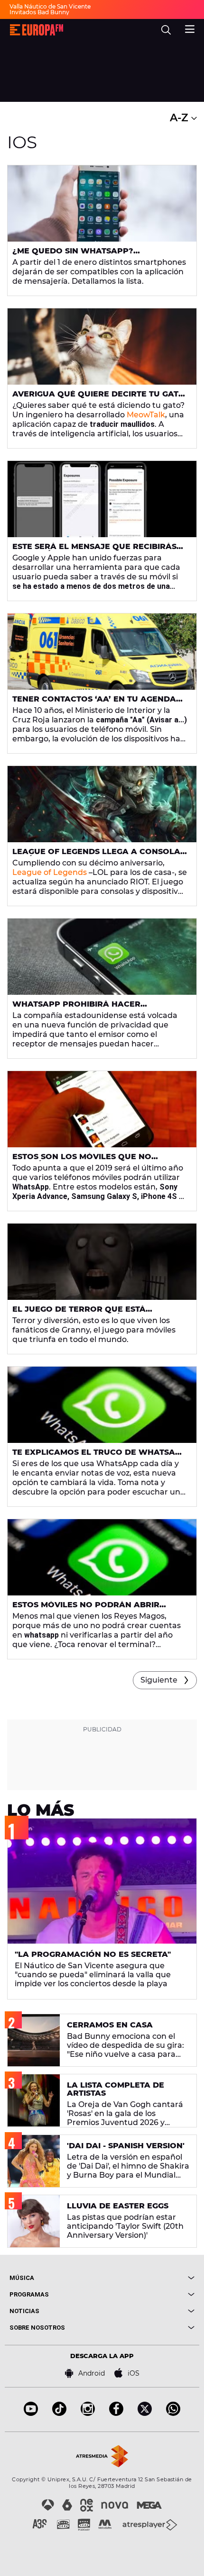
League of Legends (50, 872)
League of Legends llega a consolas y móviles (99, 856)
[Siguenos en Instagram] (88, 2413)
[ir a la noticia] (102, 203)
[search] (166, 30)
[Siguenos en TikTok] (59, 2413)
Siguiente (159, 1680)
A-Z (181, 118)
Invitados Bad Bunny (39, 12)
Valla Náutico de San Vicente (50, 6)
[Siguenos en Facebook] (116, 2413)
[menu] (190, 28)
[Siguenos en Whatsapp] (173, 2413)
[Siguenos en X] (145, 2413)
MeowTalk (146, 415)
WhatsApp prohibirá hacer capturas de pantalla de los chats (96, 1008)
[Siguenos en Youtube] (31, 2413)
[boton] (148, 2278)
